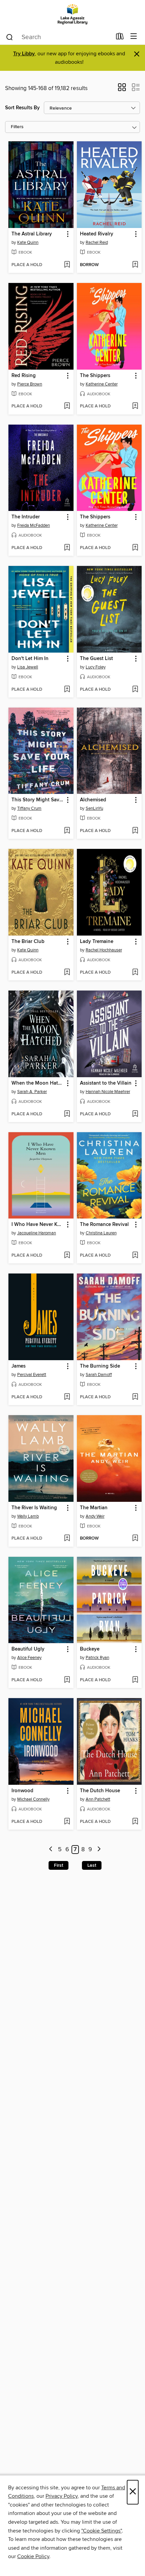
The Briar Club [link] (28, 942)
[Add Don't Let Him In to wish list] (67, 690)
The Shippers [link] (95, 376)
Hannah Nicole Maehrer (108, 1092)
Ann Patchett (98, 1799)
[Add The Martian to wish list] (135, 1539)
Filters (17, 127)
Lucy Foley (96, 667)
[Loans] (120, 38)
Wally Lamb (28, 1516)
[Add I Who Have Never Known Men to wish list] (67, 1256)
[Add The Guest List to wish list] (135, 690)
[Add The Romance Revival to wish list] (135, 1256)
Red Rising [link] (24, 376)
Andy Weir (95, 1516)
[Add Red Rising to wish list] (67, 406)
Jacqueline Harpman (37, 1233)
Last (92, 1865)
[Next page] (99, 1850)
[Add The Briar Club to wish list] (67, 973)
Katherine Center (102, 384)
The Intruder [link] (26, 517)
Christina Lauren (101, 1233)
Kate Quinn (28, 242)
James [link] (19, 1366)
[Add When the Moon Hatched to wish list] (67, 1114)
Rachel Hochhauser (104, 950)
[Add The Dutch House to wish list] (135, 1822)
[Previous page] (51, 1850)
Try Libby (24, 54)
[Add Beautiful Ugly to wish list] (67, 1680)
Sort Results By (22, 108)
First (59, 1865)
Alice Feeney (29, 1658)
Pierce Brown (30, 384)
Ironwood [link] (22, 1791)
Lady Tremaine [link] (97, 942)
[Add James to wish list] (67, 1397)
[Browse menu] (134, 37)
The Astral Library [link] (32, 234)
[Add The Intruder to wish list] (67, 548)
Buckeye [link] (90, 1649)
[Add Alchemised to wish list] (135, 831)
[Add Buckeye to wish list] (135, 1680)
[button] (122, 89)
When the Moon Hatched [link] (38, 1083)
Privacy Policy (62, 2496)
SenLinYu (94, 808)
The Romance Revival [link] (104, 1225)
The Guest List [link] (96, 659)
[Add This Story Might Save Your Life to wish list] (67, 831)
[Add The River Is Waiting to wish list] (67, 1539)
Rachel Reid (97, 242)
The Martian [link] (94, 1508)
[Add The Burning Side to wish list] (135, 1397)
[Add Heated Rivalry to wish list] (135, 265)
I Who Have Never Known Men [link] (38, 1225)
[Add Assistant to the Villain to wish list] (135, 1114)
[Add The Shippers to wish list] (135, 406)
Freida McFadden (34, 525)
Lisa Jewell (28, 667)
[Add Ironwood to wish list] (67, 1822)
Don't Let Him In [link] (30, 659)
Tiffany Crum (29, 808)
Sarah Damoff (99, 1375)
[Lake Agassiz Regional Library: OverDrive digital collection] (72, 14)
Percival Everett (32, 1375)
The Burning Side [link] (100, 1366)
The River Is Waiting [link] (34, 1508)
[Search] (10, 37)
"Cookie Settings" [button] (101, 2531)
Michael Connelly (33, 1799)
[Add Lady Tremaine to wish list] (135, 973)
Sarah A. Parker (32, 1092)
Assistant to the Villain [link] (106, 1083)
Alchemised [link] (93, 800)
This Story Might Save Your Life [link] (38, 800)
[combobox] (59, 37)
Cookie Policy (33, 2556)
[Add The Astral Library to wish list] (67, 265)
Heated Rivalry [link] (97, 234)
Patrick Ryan (97, 1658)
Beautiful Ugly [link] (28, 1649)
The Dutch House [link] (100, 1791)
